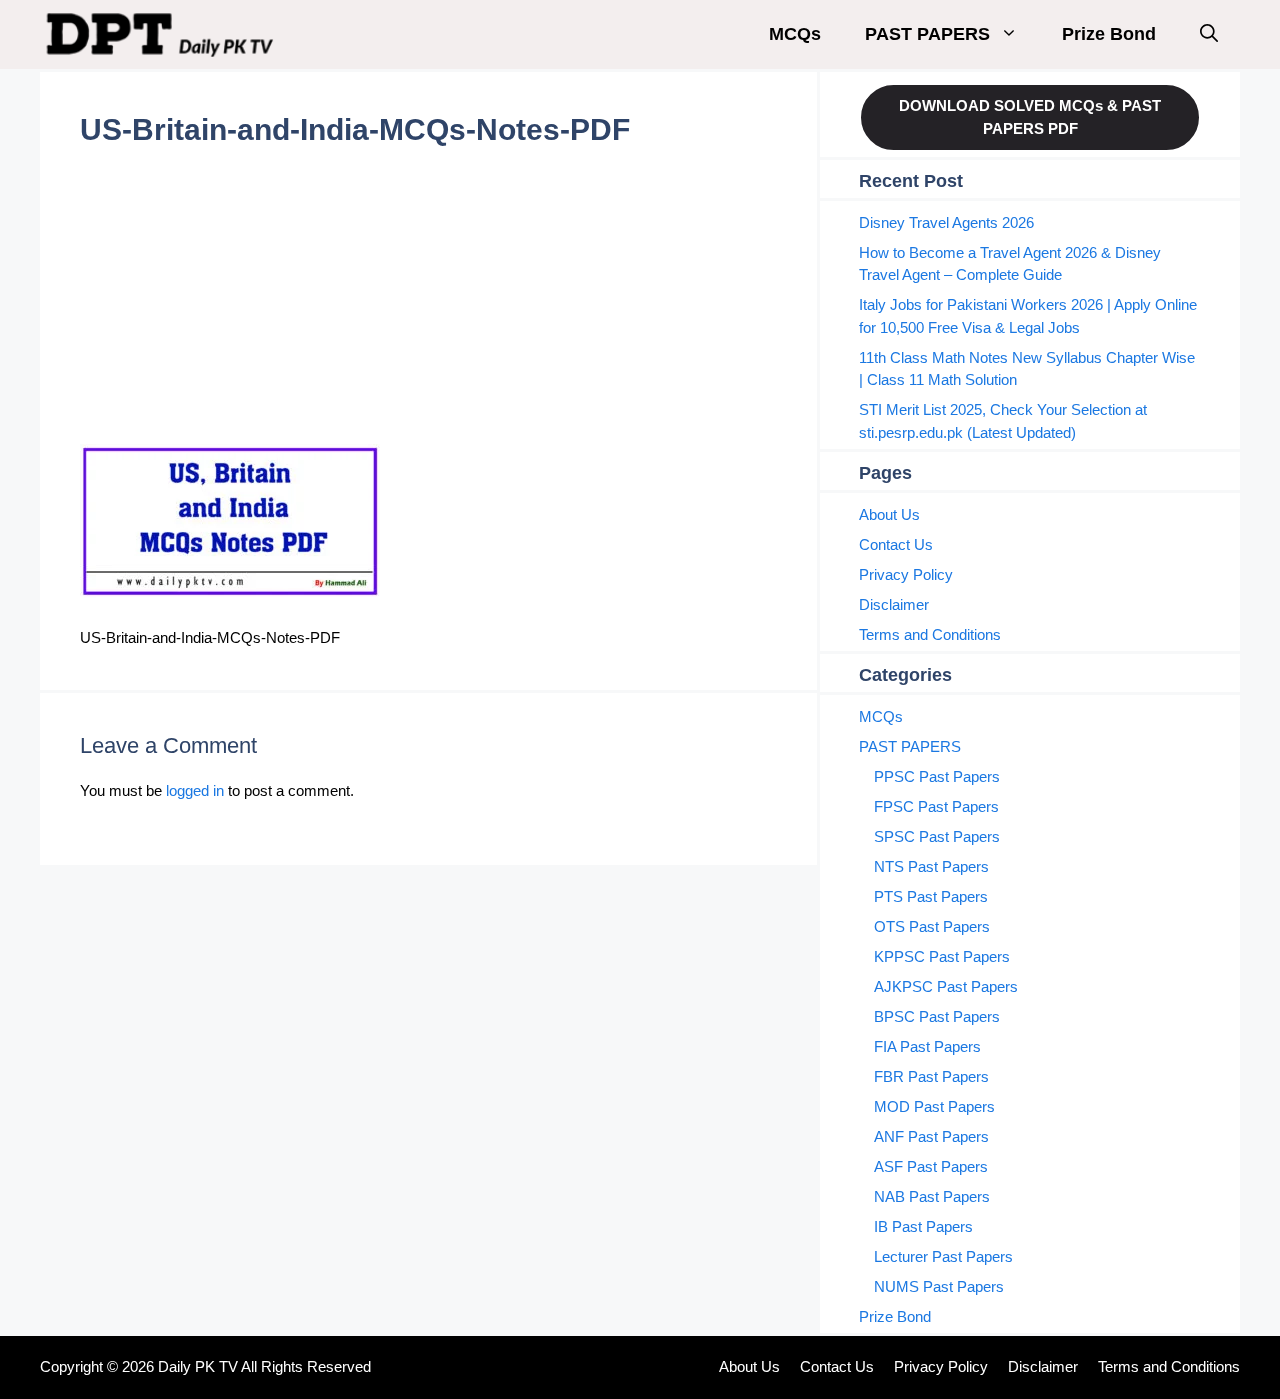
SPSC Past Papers (937, 836)
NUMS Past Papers (939, 1286)
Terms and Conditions (930, 634)
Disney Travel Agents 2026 (946, 222)
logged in (195, 790)
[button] (1209, 34)
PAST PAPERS (927, 34)
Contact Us (896, 544)
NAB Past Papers (932, 1196)
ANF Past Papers (931, 1136)
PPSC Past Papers (937, 776)
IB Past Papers (923, 1226)
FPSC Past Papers (936, 806)
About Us (889, 514)
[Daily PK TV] (162, 34)
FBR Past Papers (931, 1076)
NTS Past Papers (931, 866)
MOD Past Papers (934, 1106)
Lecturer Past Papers (943, 1256)
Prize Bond (1109, 34)
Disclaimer (894, 604)
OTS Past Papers (932, 926)
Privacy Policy (906, 574)
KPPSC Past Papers (942, 956)
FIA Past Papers (927, 1046)
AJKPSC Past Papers (946, 986)
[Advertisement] (428, 296)
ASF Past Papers (931, 1166)
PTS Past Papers (931, 896)
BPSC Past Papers (937, 1016)
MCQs (795, 34)
